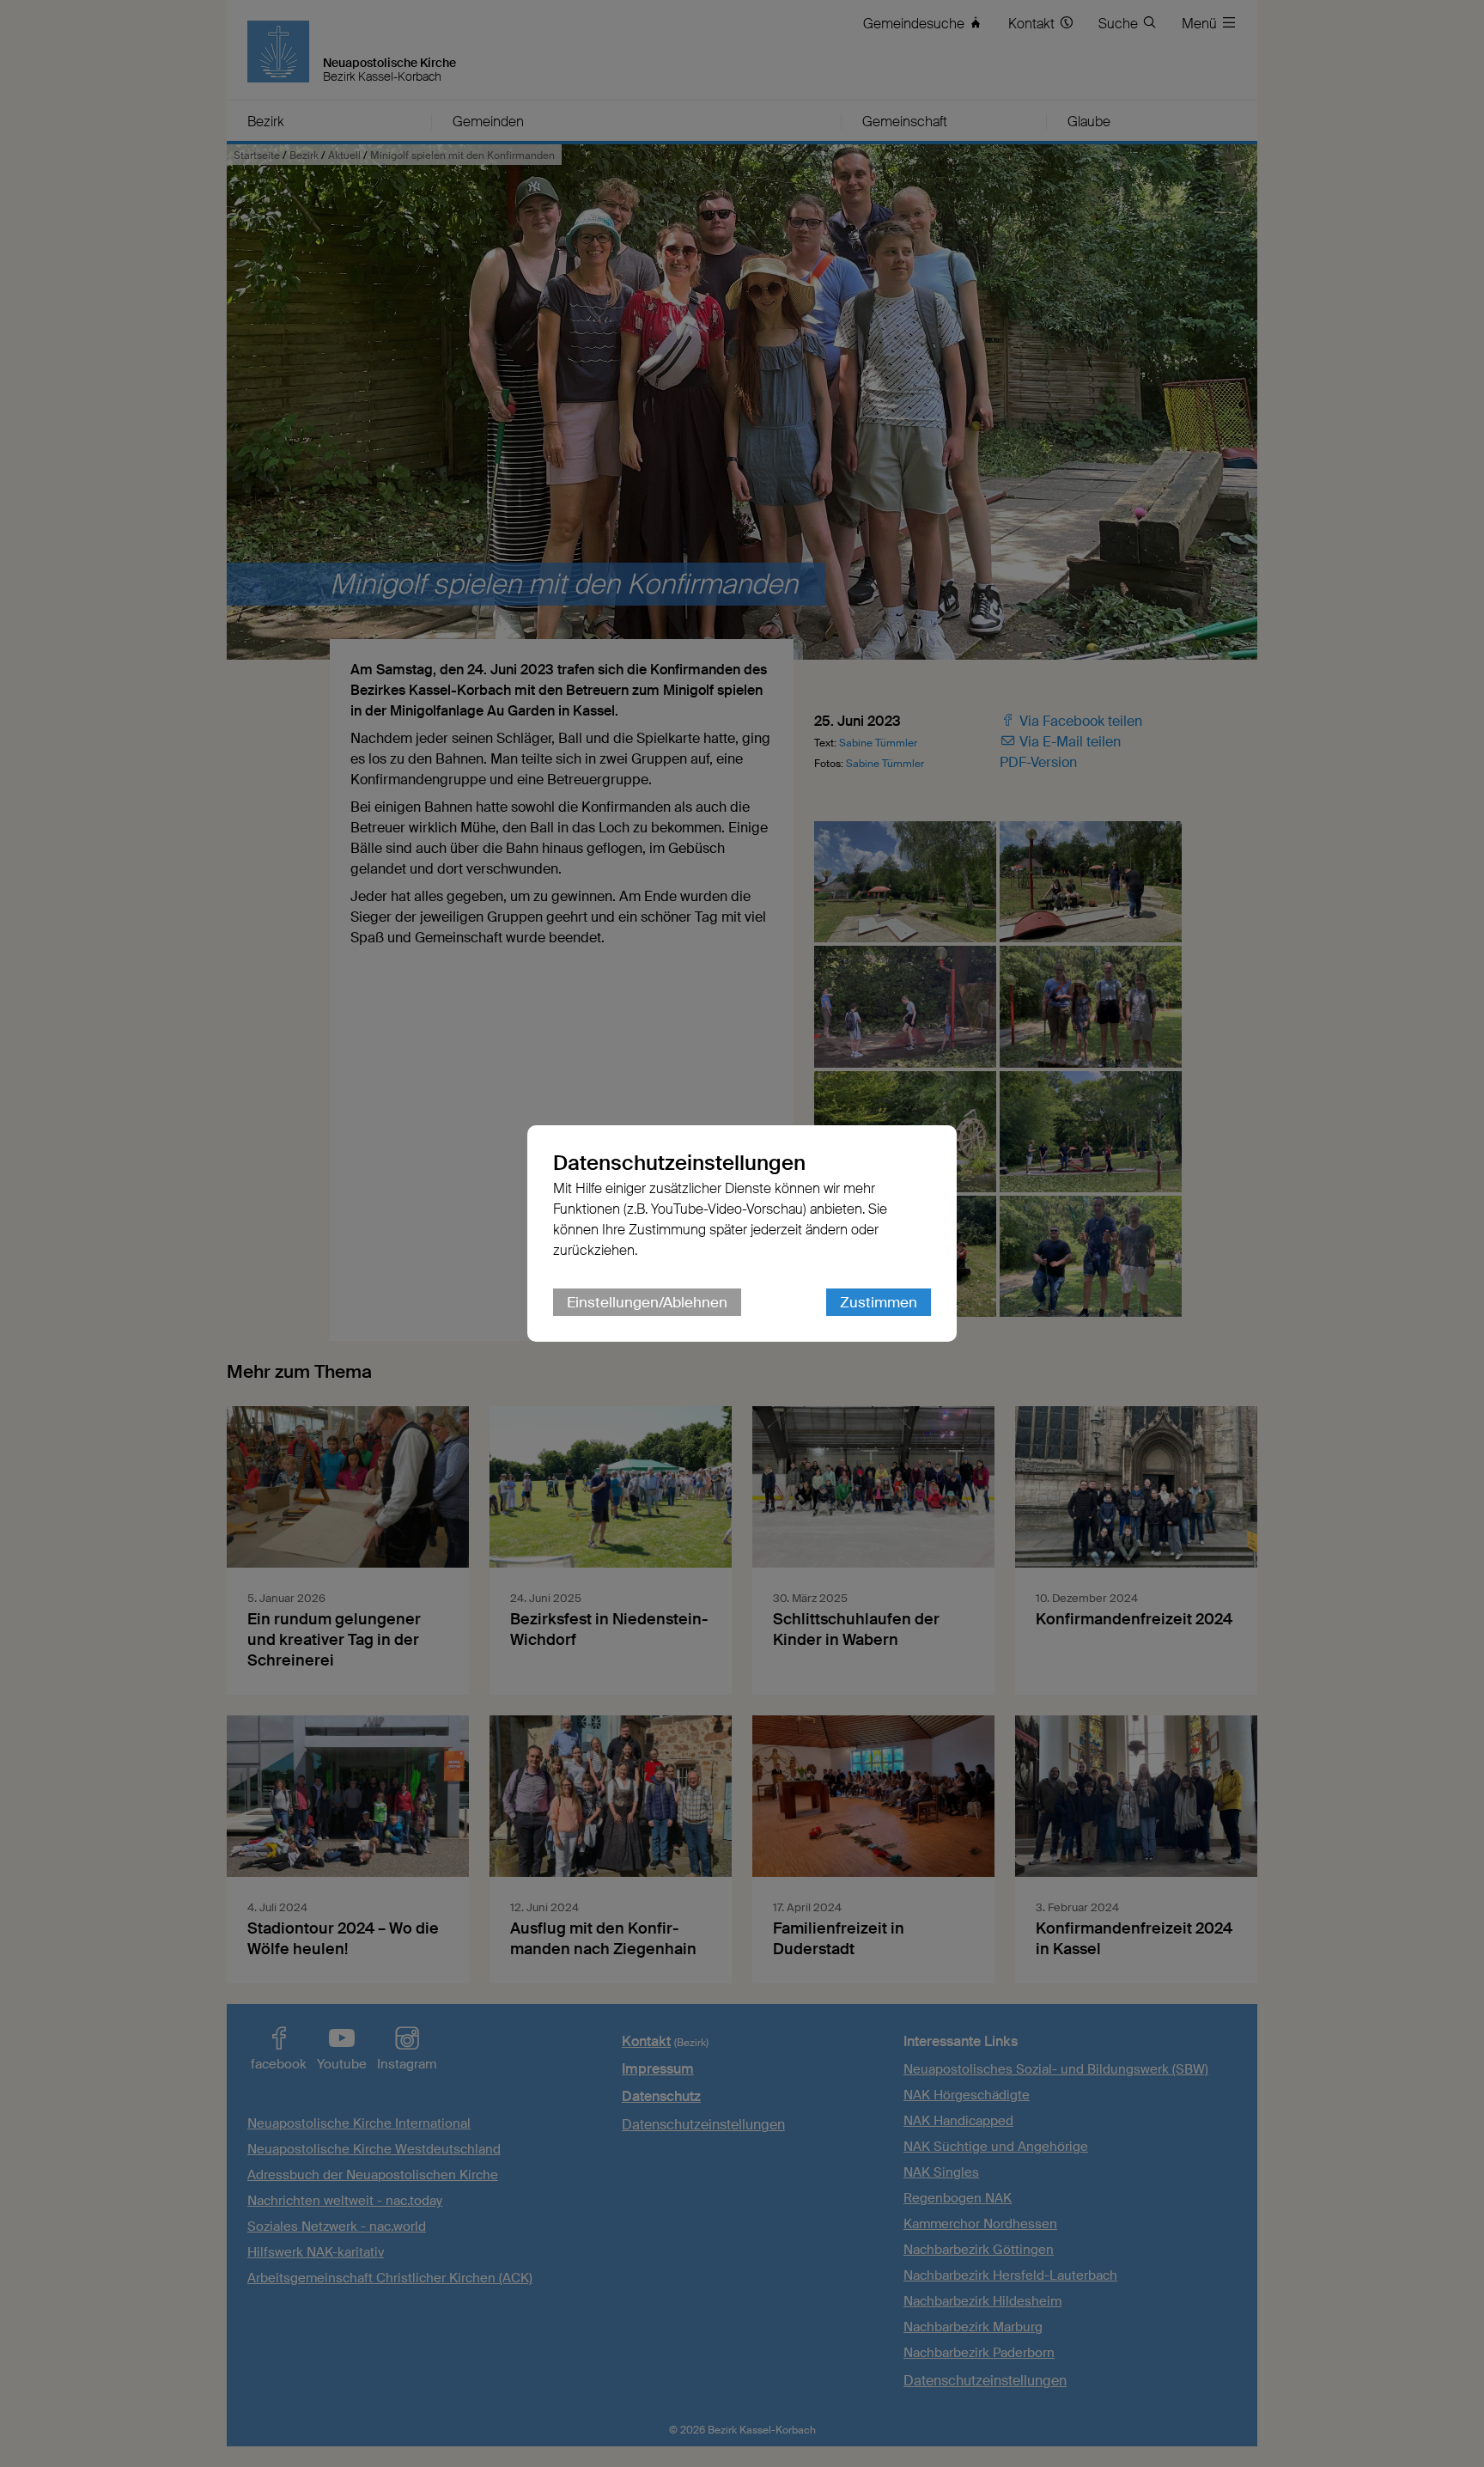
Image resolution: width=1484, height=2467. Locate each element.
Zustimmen (879, 1302)
